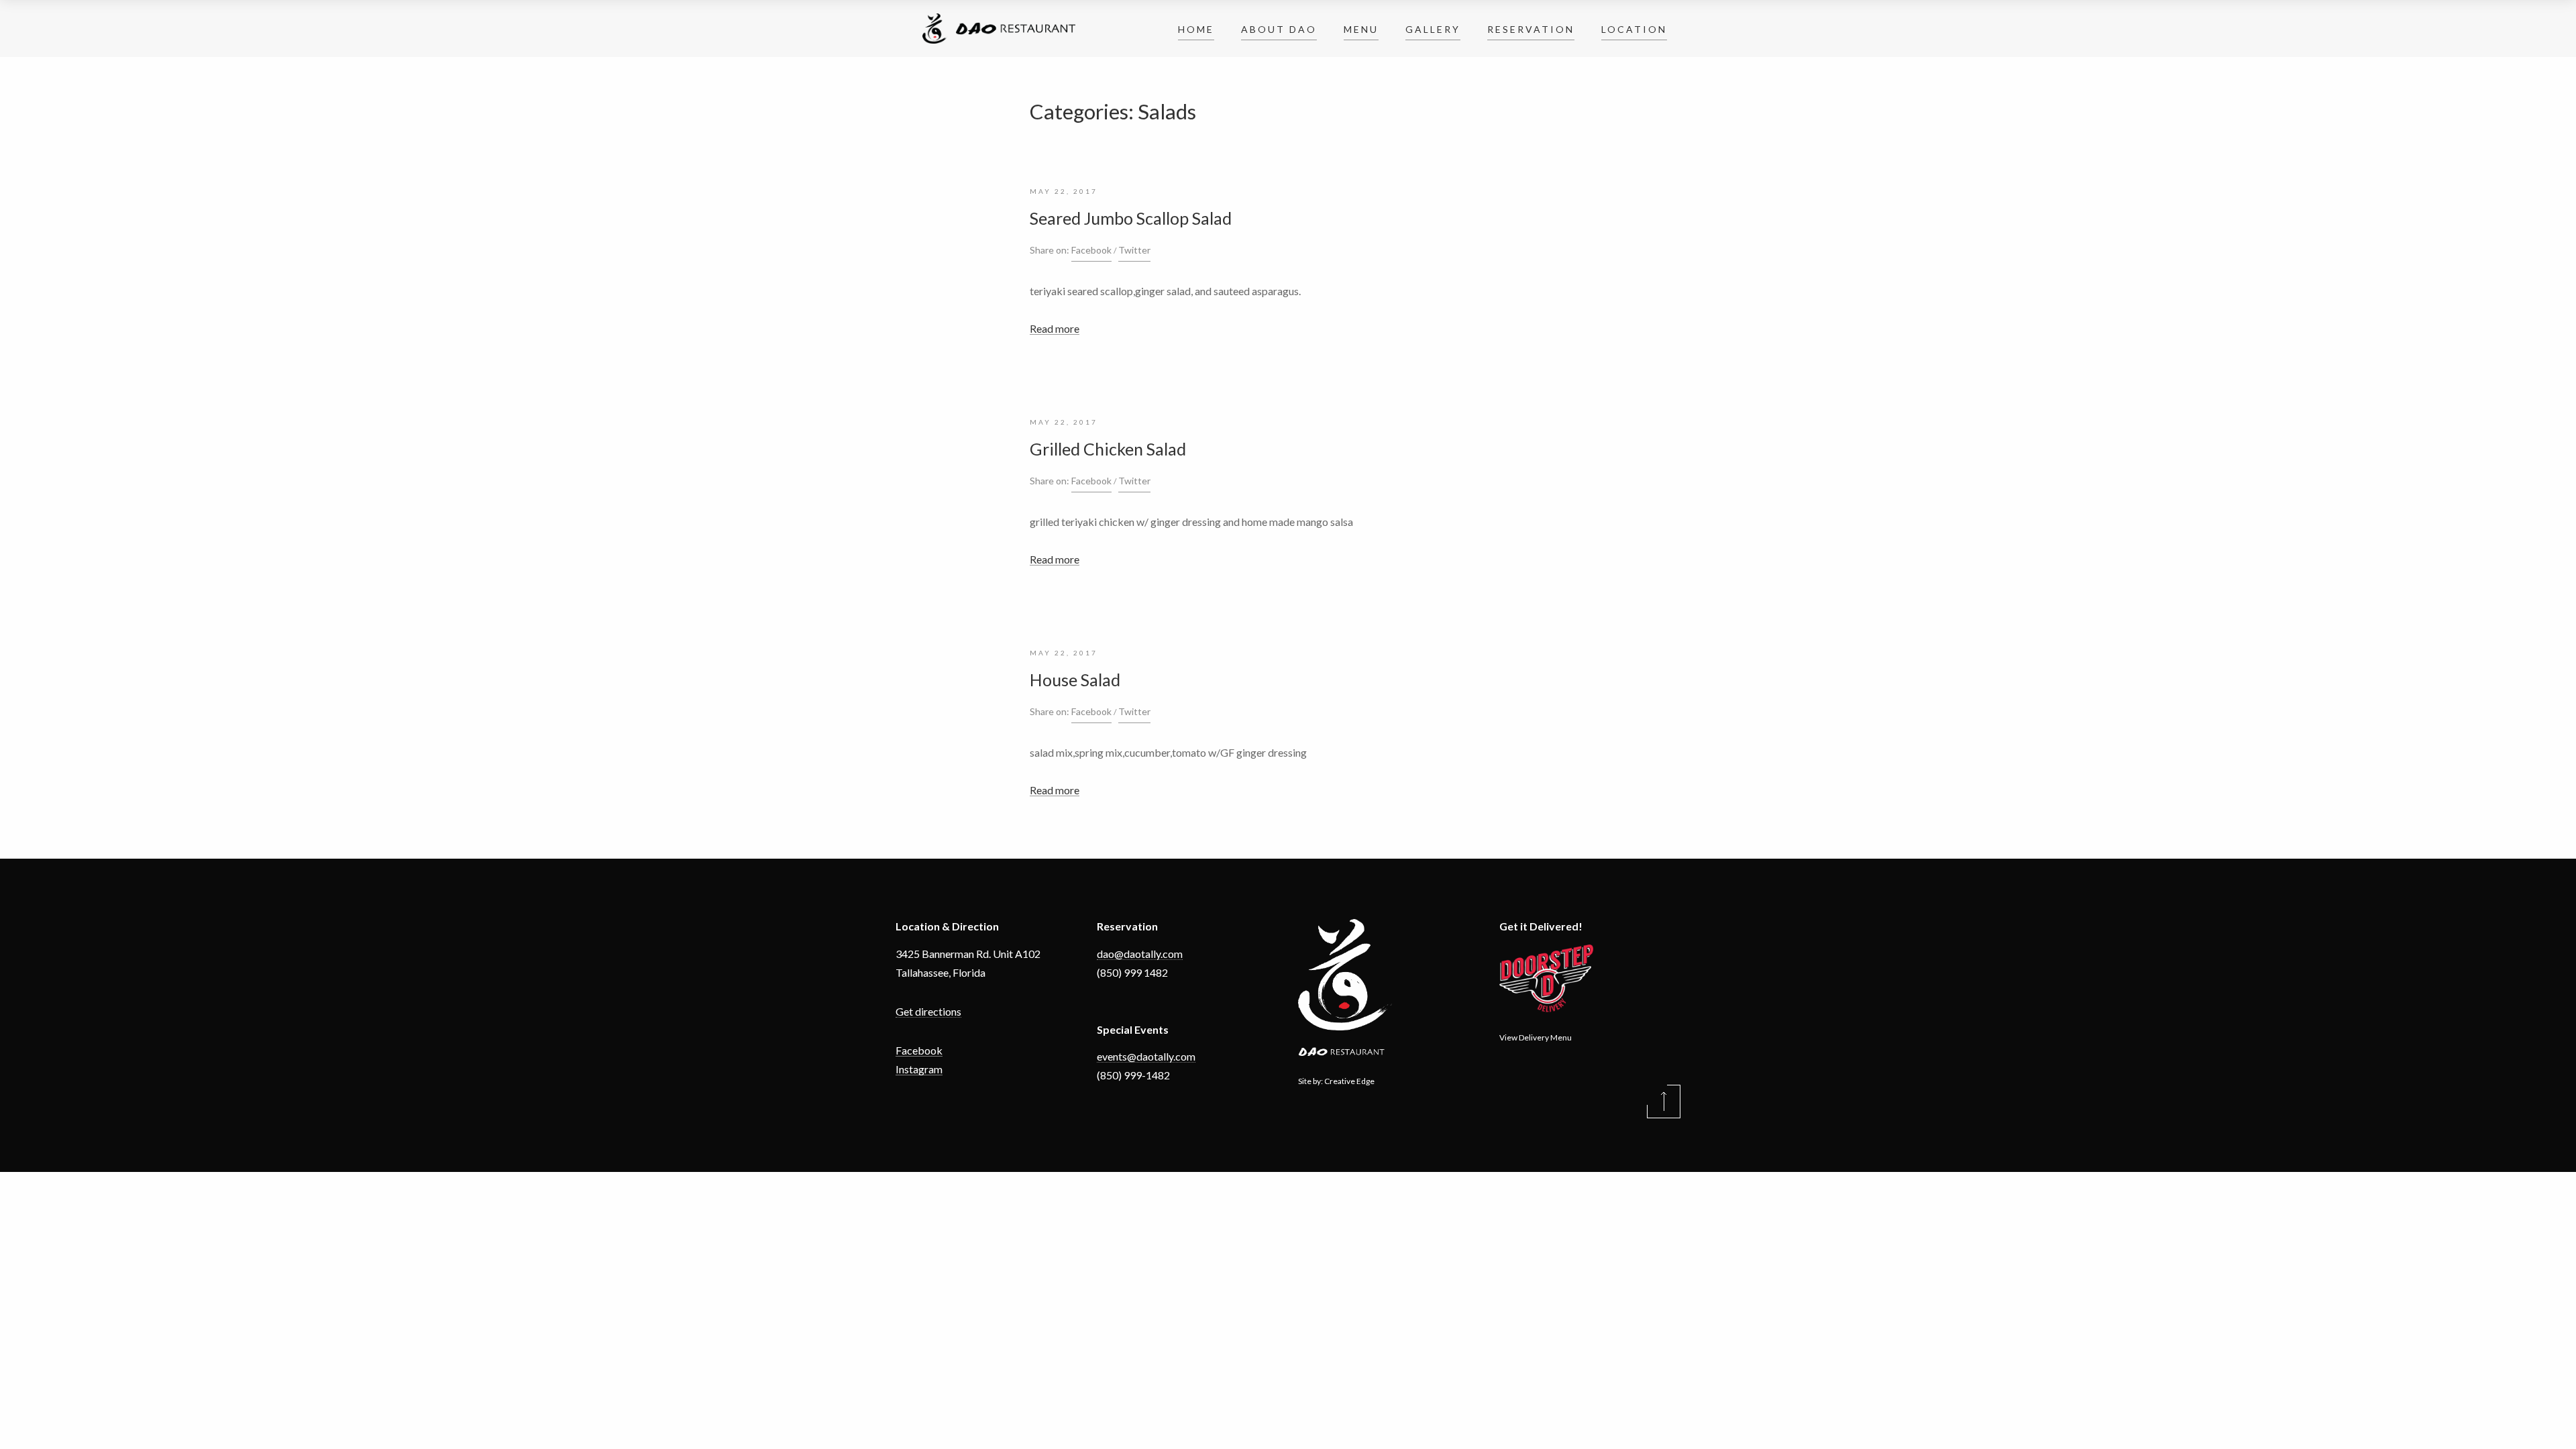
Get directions (928, 1011)
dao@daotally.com (1140, 954)
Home (1196, 29)
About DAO (1279, 29)
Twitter (1134, 250)
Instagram (919, 1069)
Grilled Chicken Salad (1108, 449)
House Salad (1075, 680)
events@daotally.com (1146, 1056)
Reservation (1531, 29)
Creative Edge (1349, 1081)
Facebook (1091, 250)
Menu (1361, 29)
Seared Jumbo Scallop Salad (1131, 218)
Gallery (1433, 29)
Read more (1055, 328)
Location (1634, 29)
